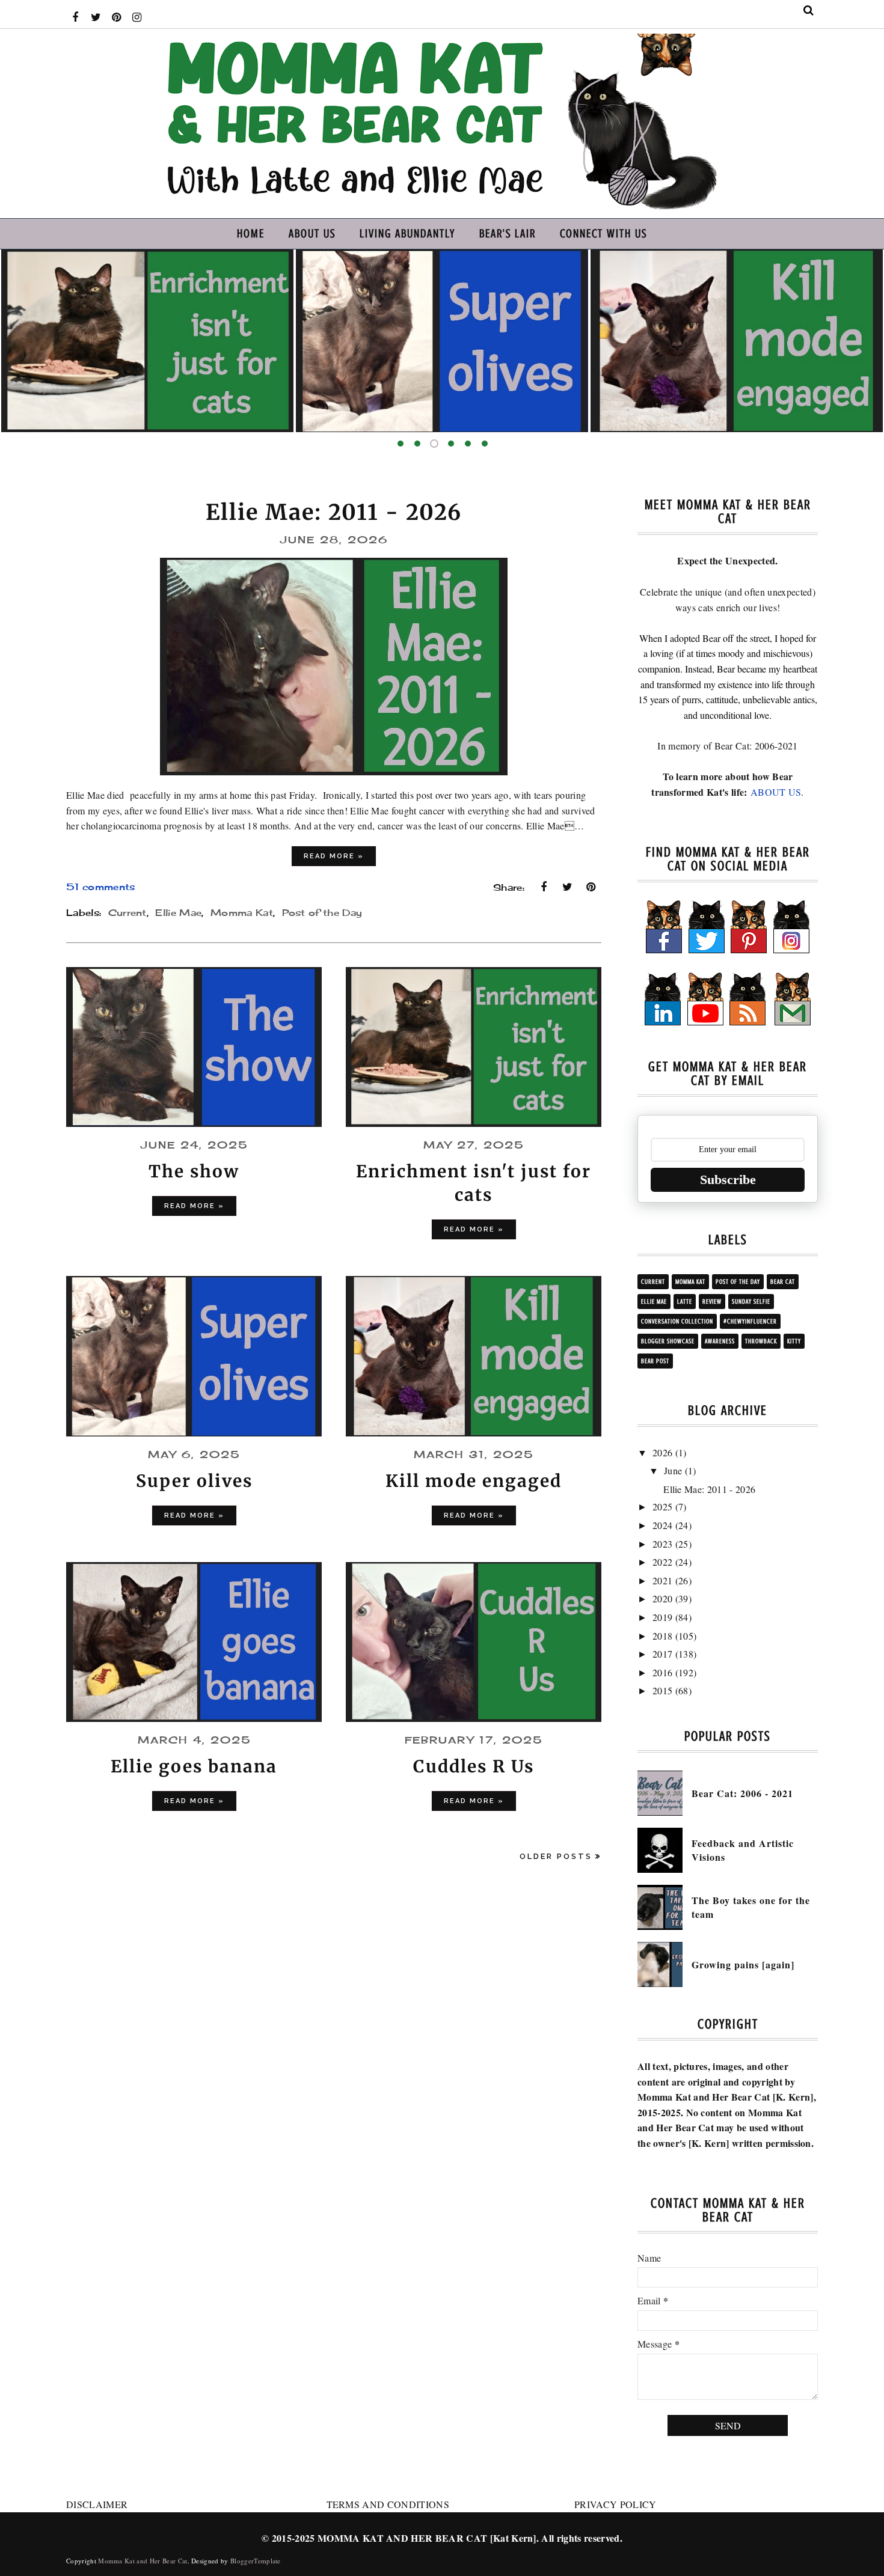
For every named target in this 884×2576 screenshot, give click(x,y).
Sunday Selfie (751, 1302)
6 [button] (485, 444)
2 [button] (417, 444)
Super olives (229, 401)
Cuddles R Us (474, 1766)
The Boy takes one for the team (751, 1907)
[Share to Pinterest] (591, 887)
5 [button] (468, 444)
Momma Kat (242, 913)
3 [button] (434, 444)
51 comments (101, 887)
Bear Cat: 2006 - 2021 (742, 1793)
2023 (662, 1544)
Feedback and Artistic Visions (743, 1850)
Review (712, 1302)
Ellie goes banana (818, 401)
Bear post (655, 1361)
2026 (662, 1452)
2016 (662, 1672)
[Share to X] (568, 887)
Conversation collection (677, 1321)
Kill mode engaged (524, 401)
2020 (662, 1598)
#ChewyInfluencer (750, 1321)
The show (194, 1171)
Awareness (720, 1341)
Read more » (334, 856)
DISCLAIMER (97, 2504)
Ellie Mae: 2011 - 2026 (334, 512)
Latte (685, 1302)
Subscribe (728, 1180)
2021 (662, 1580)
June (673, 1470)
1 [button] (401, 444)
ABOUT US (776, 792)
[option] (229, 341)
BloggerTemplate (256, 2561)
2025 (662, 1506)
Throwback (761, 1341)
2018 (662, 1636)
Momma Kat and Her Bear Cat (143, 2561)
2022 (662, 1562)
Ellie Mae (178, 913)
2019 (662, 1617)
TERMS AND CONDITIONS (388, 2504)
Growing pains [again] (743, 1964)
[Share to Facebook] (544, 887)
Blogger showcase (668, 1341)
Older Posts (556, 1856)
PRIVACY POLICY (615, 2504)
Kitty (794, 1341)
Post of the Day (322, 913)
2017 (662, 1654)
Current (127, 913)
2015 (662, 1690)
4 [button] (451, 444)
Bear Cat (783, 1282)
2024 (662, 1525)
